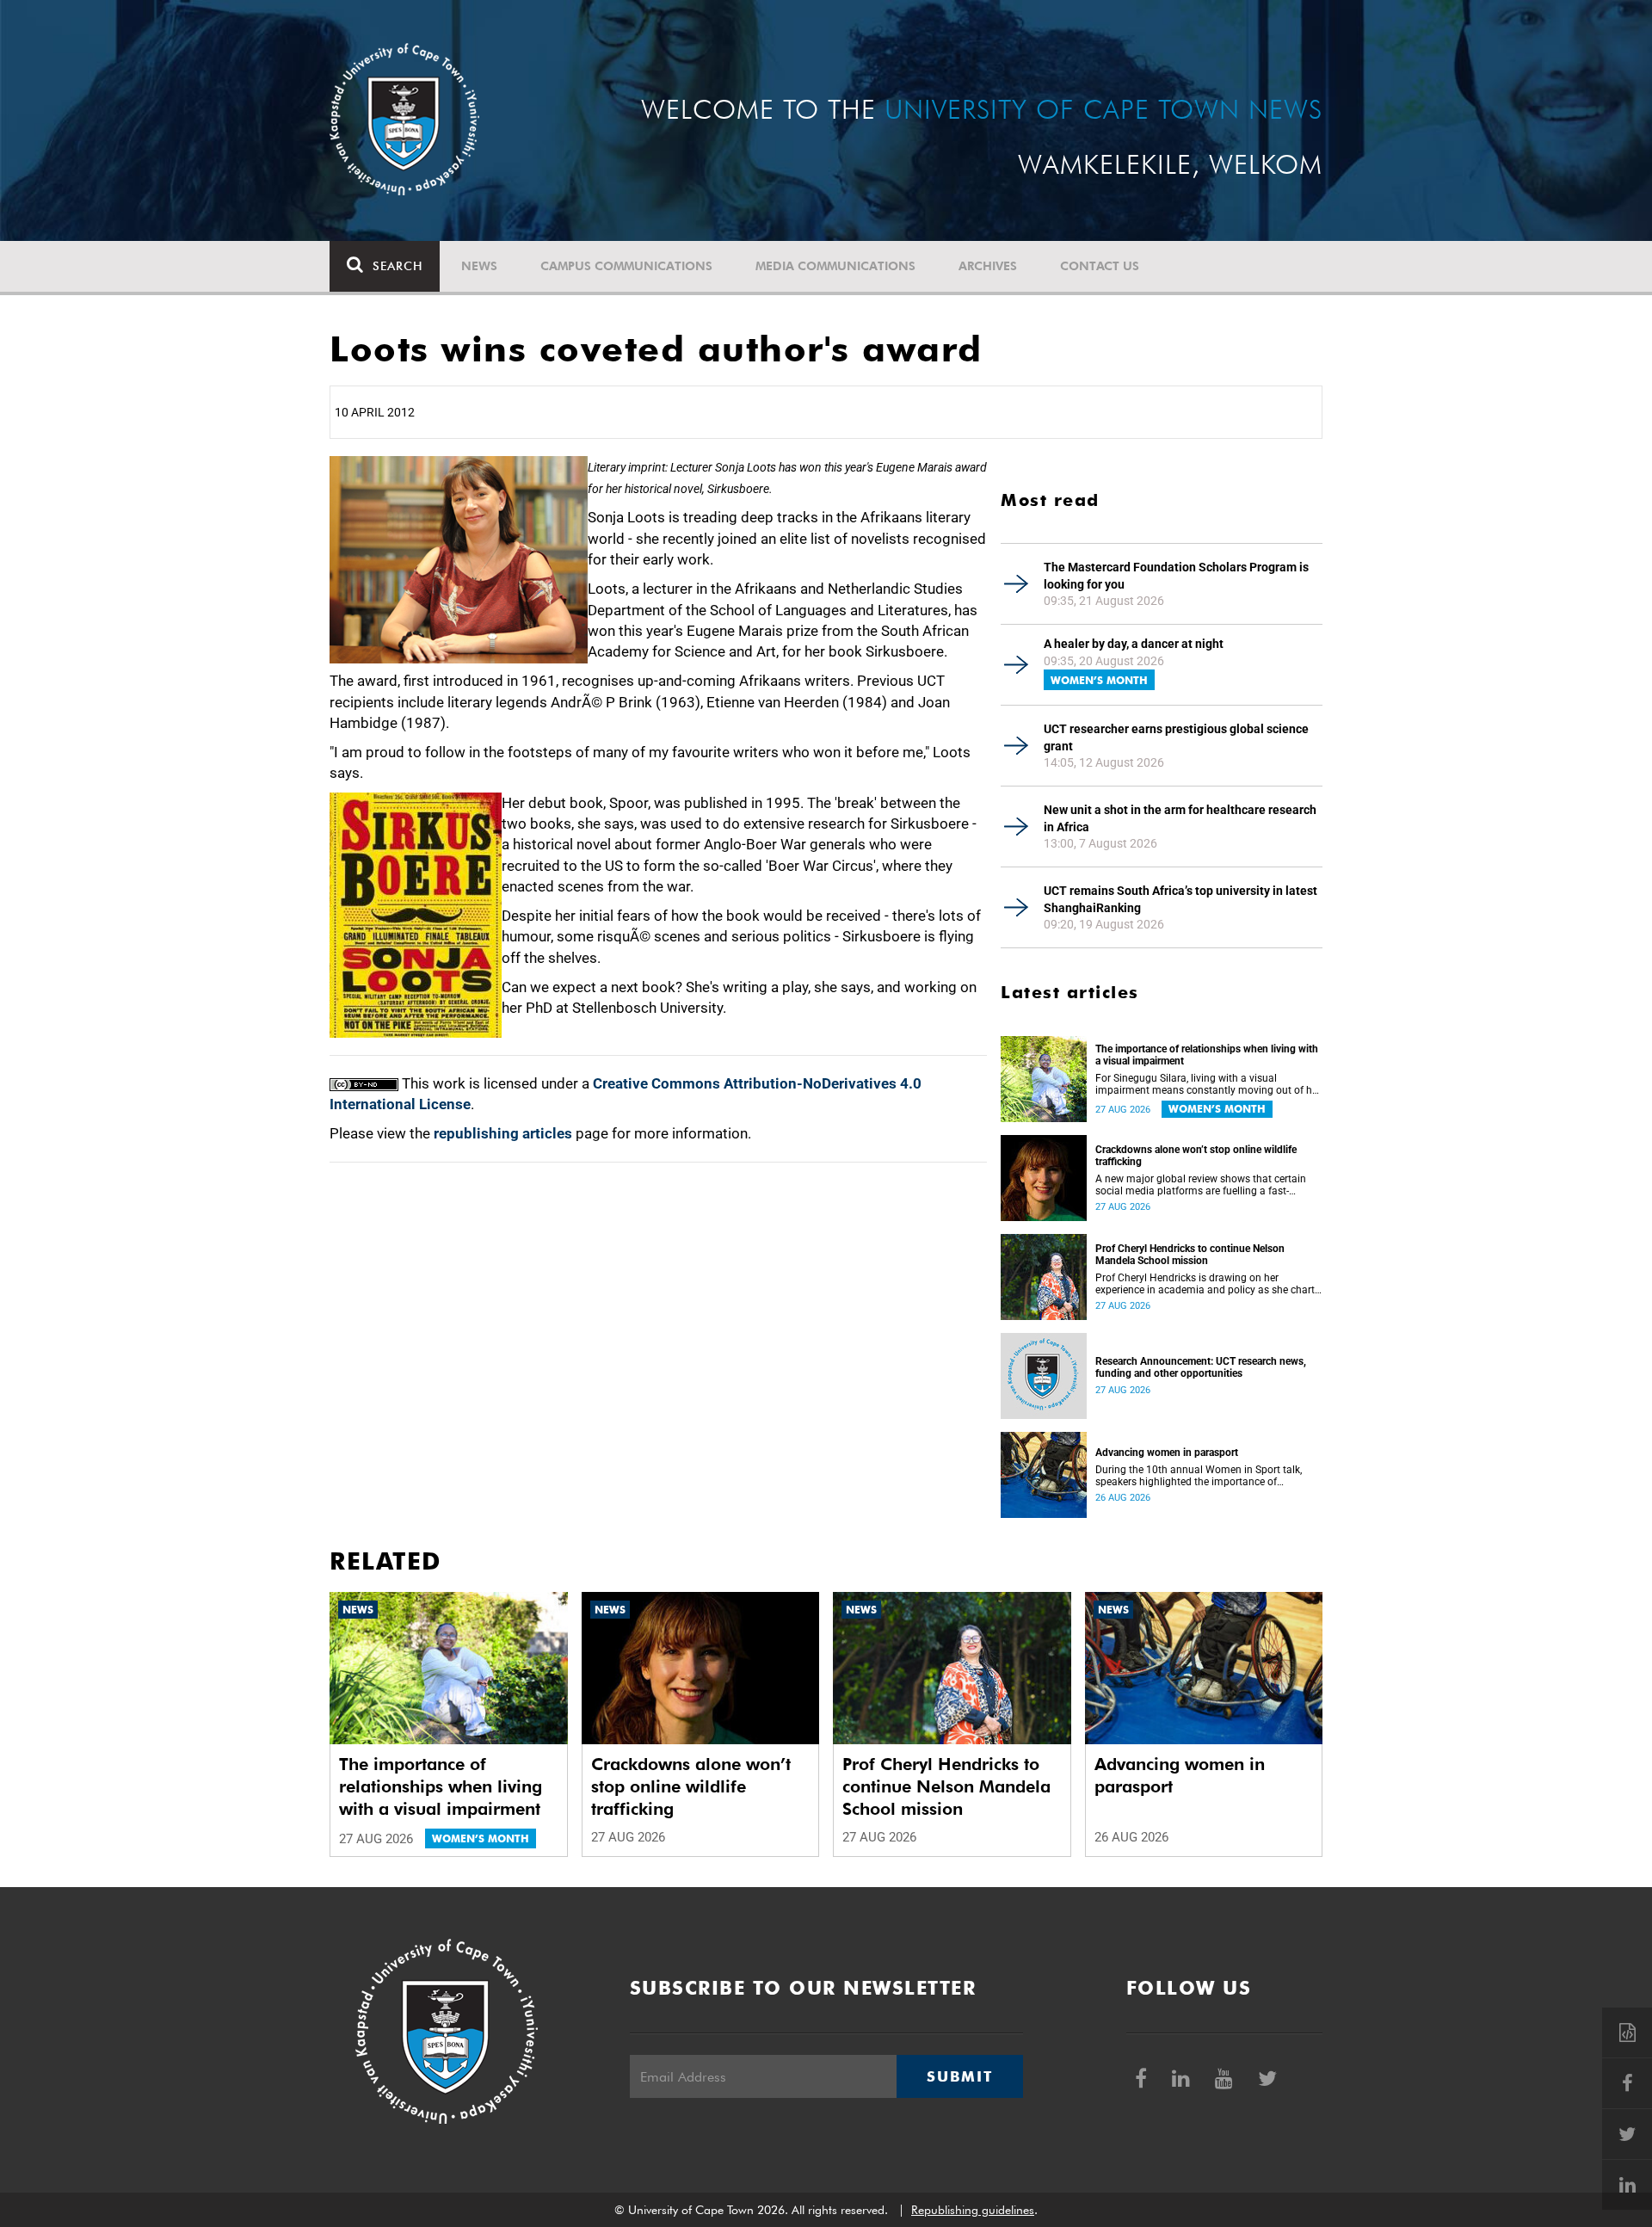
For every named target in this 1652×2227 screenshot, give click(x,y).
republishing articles (503, 1133)
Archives (988, 266)
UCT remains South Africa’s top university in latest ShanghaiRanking (1180, 899)
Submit (959, 2076)
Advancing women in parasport (1167, 1453)
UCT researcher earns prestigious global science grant (1176, 737)
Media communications (835, 266)
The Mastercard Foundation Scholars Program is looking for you (1176, 576)
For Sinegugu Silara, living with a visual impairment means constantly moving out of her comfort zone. (1208, 1084)
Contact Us (1100, 266)
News (479, 266)
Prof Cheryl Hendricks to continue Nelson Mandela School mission (1190, 1255)
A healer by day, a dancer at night (1134, 644)
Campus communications (626, 266)
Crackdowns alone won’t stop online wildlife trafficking (1196, 1156)
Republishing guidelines (973, 2210)
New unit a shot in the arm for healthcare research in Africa (1180, 818)
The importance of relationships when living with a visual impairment (1207, 1055)
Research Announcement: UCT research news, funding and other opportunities (1201, 1367)
